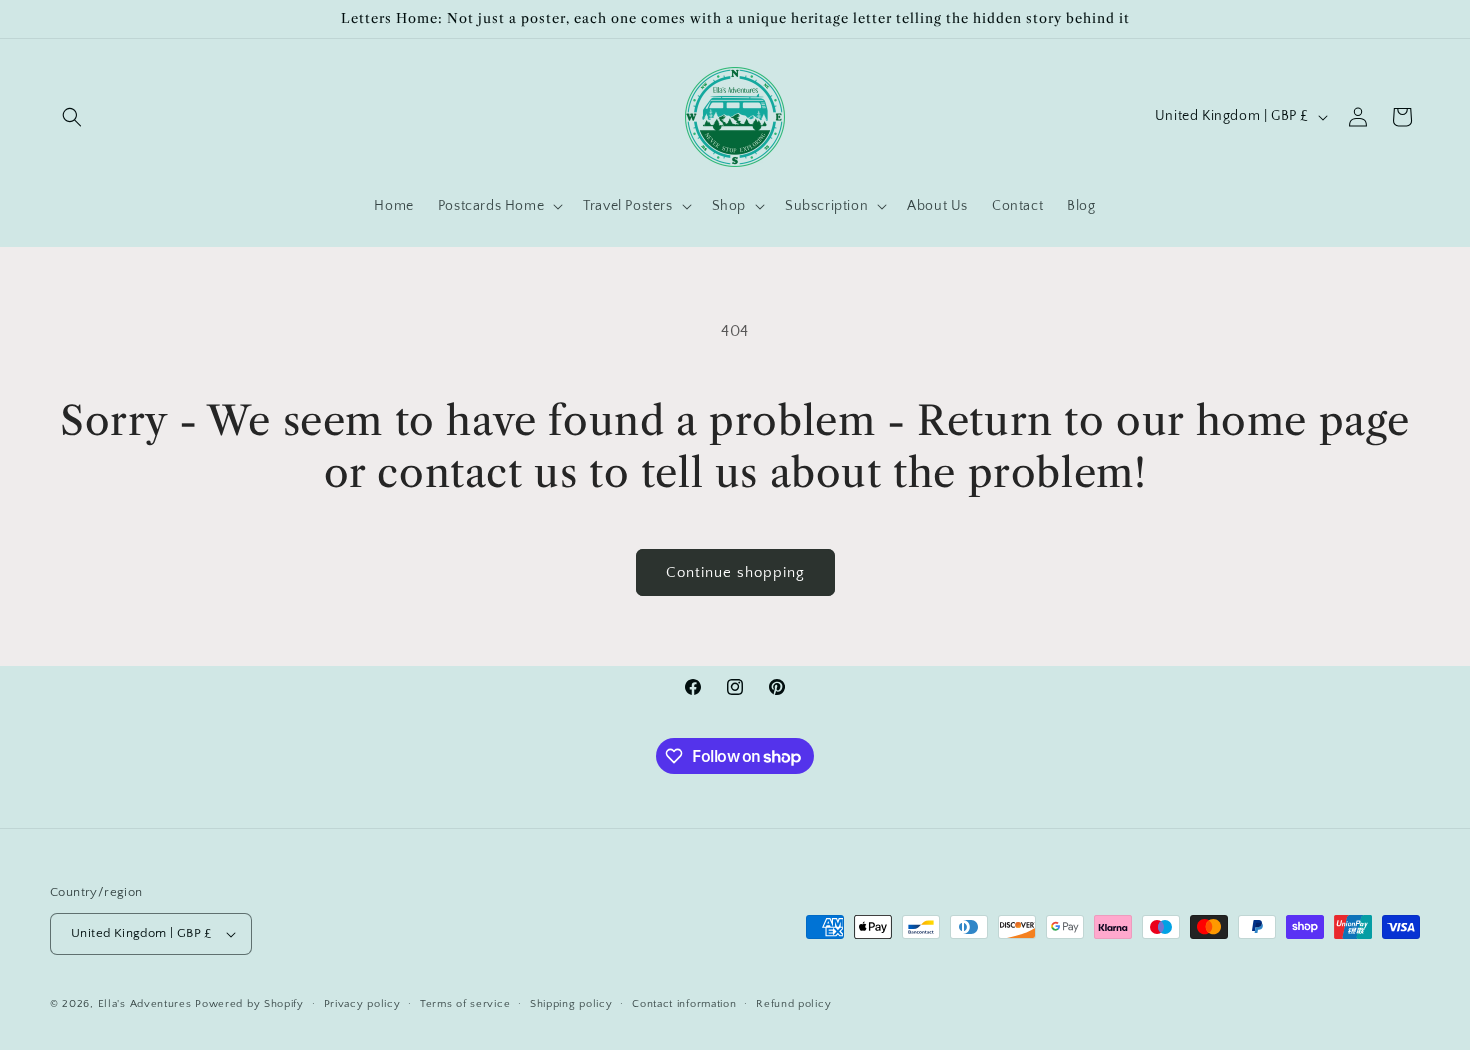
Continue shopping (735, 572)
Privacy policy (362, 1004)
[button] (72, 117)
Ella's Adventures (145, 1004)
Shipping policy (571, 1004)
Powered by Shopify (249, 1004)
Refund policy (793, 1004)
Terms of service (465, 1004)
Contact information (684, 1004)
